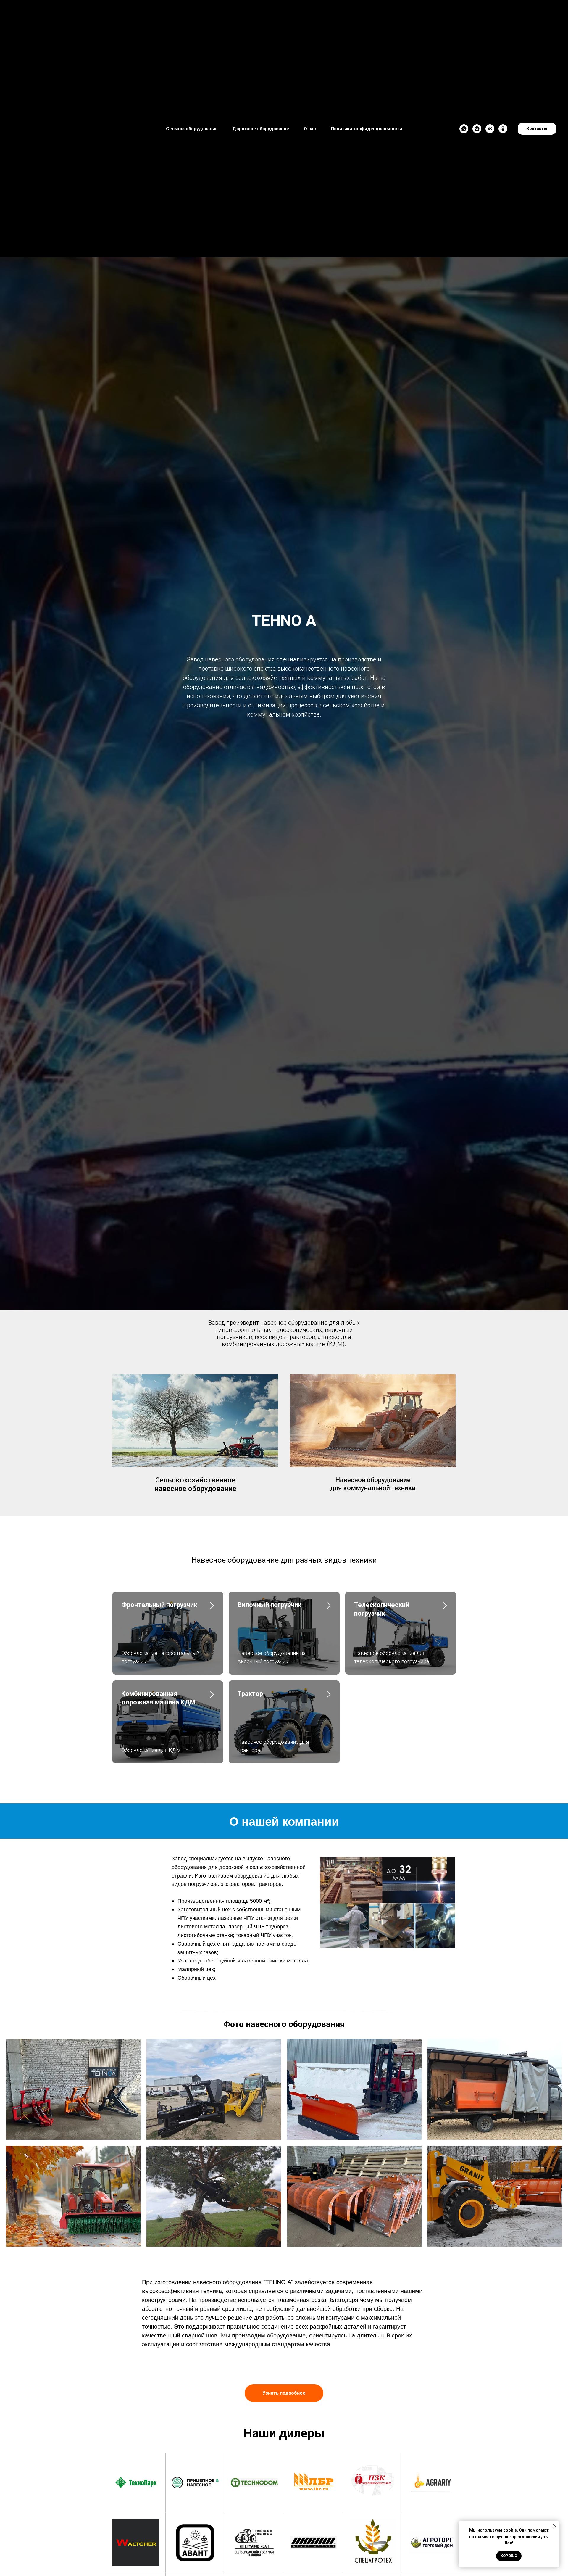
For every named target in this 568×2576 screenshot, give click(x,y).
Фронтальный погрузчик (159, 1605)
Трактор (250, 1694)
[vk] (490, 129)
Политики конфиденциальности (366, 129)
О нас (310, 129)
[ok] (503, 129)
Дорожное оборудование (261, 129)
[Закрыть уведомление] (555, 2526)
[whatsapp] (464, 129)
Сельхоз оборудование (192, 129)
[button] (284, 2393)
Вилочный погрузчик (270, 1605)
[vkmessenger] (477, 129)
